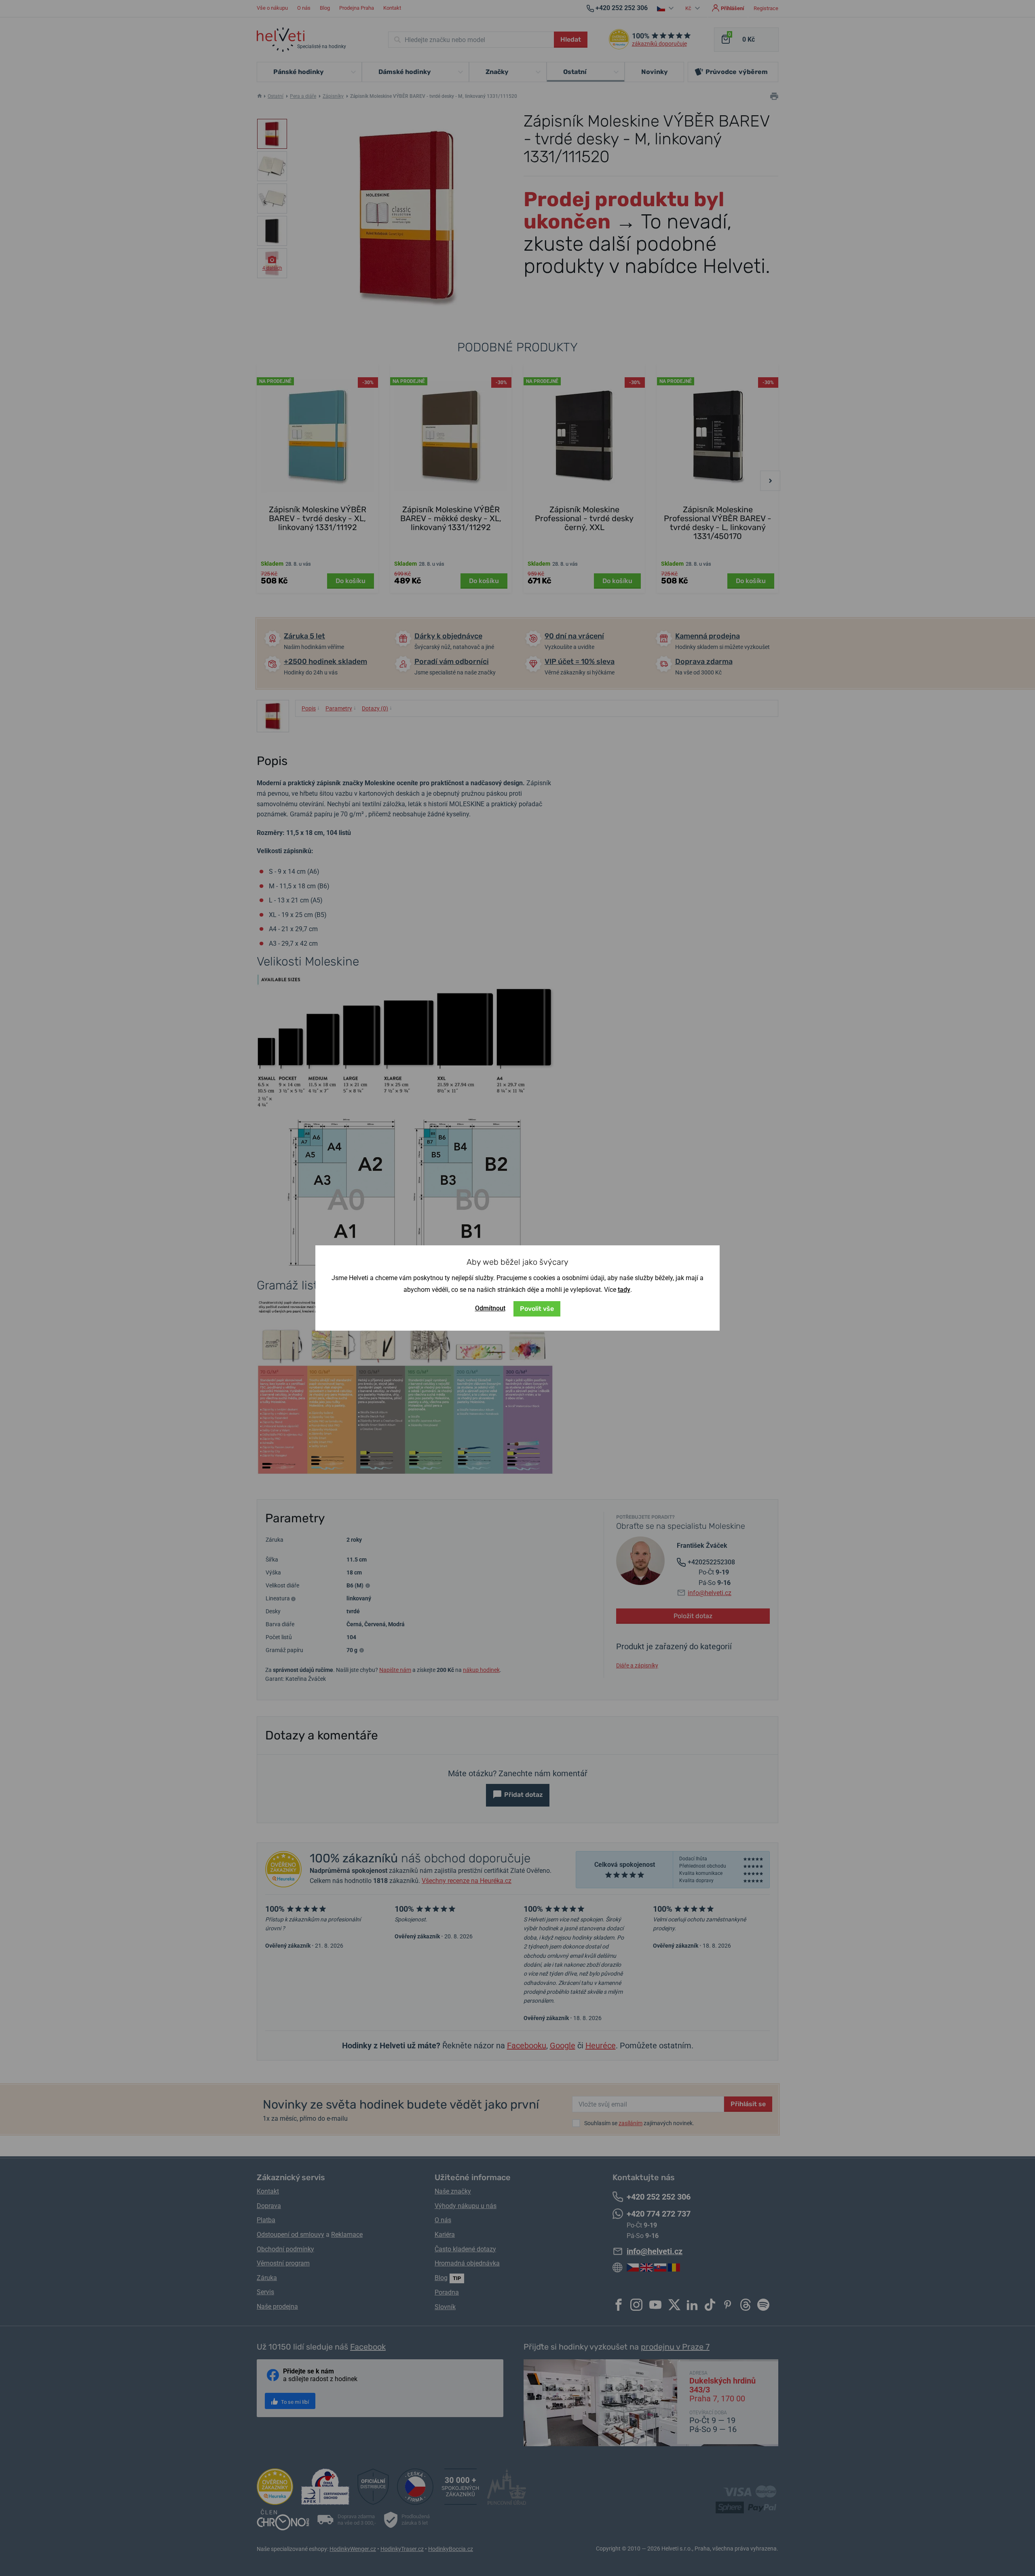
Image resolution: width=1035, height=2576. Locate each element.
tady (624, 1290)
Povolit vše (537, 1309)
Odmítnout (490, 1308)
